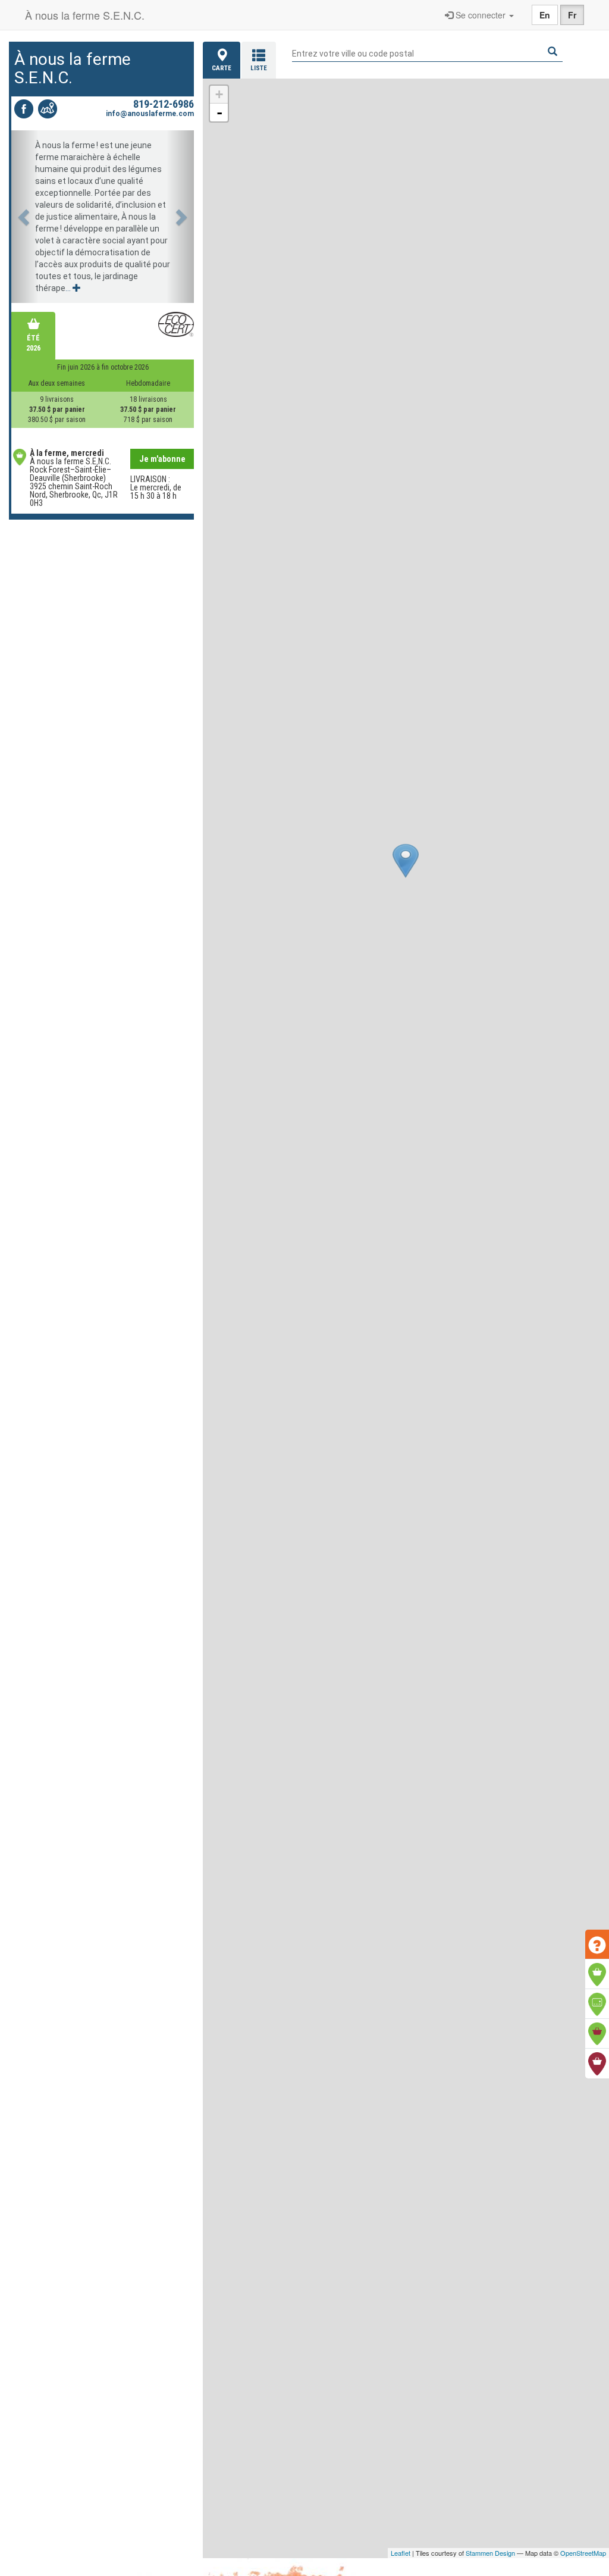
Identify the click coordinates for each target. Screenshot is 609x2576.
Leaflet (401, 2553)
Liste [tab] (259, 68)
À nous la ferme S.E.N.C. (85, 15)
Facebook (24, 109)
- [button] (219, 112)
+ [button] (219, 94)
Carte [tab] (222, 68)
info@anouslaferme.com (150, 114)
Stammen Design (490, 2553)
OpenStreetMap (583, 2553)
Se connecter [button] (481, 15)
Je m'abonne (162, 459)
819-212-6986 (164, 104)
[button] (25, 217)
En (545, 15)
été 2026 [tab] (33, 343)
